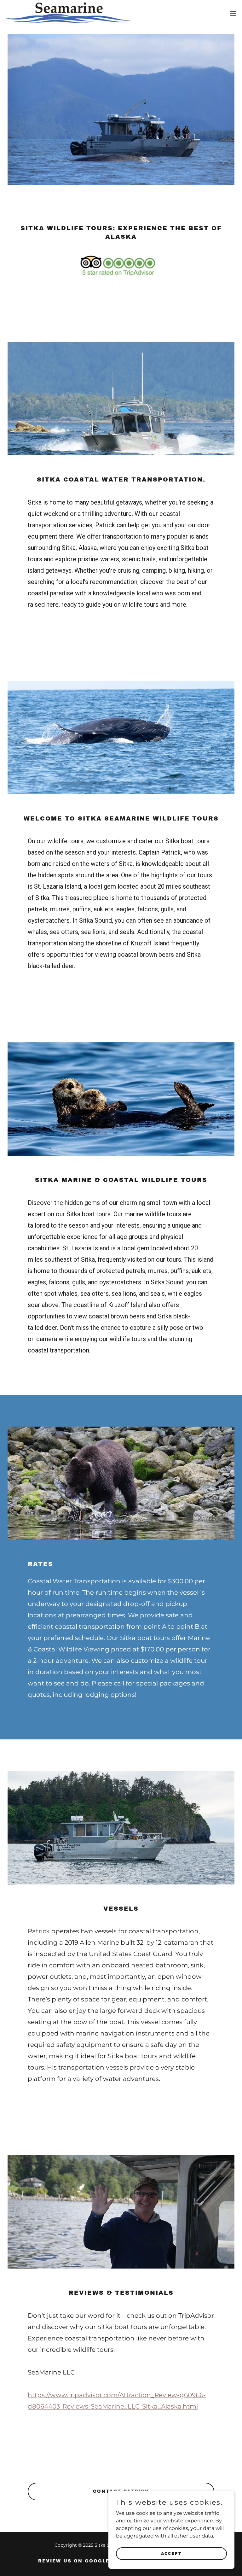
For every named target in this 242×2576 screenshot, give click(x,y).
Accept (171, 2553)
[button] (233, 13)
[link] (68, 13)
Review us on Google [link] (74, 2561)
